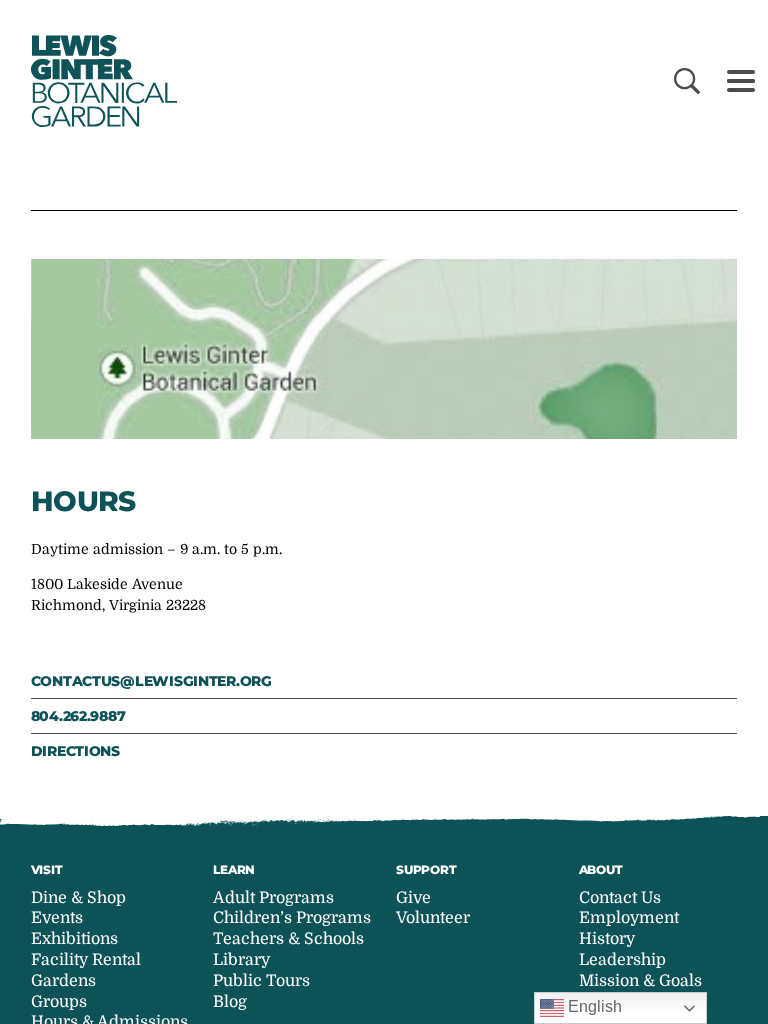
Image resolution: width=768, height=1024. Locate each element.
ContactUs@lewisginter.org (151, 681)
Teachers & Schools (288, 939)
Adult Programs (273, 898)
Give (413, 898)
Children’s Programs (292, 918)
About (601, 869)
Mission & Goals (640, 981)
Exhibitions (74, 939)
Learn (234, 869)
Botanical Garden (100, 81)
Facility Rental (86, 960)
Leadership (622, 960)
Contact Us (620, 898)
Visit (47, 869)
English (593, 1006)
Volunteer (433, 918)
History (607, 939)
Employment (629, 918)
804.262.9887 (78, 716)
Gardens (63, 981)
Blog (230, 1002)
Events (57, 918)
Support (426, 869)
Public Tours (261, 981)
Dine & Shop (78, 898)
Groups (59, 1002)
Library (241, 960)
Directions (75, 751)
